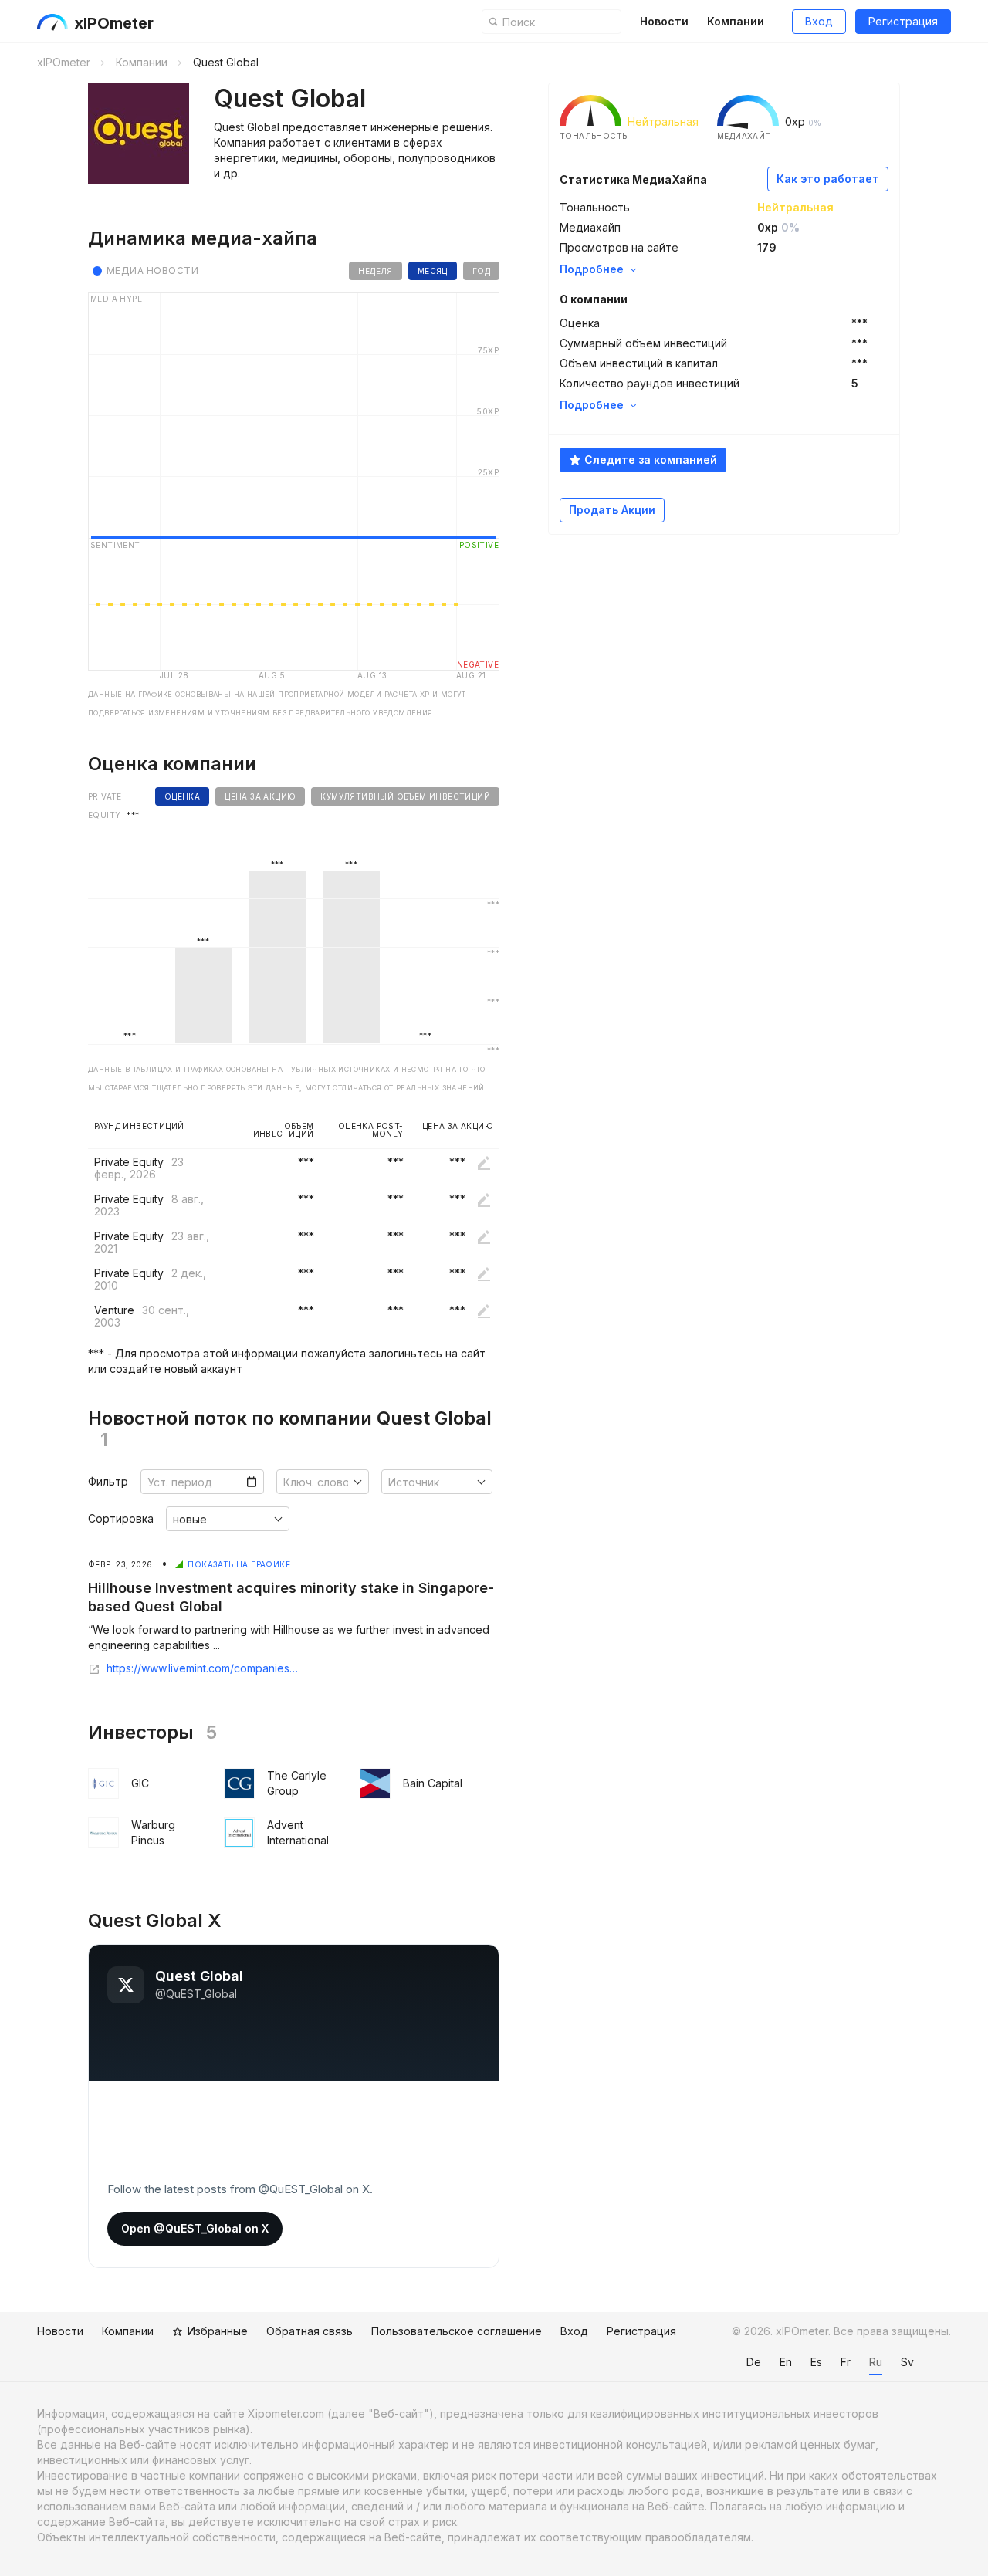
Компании (736, 21)
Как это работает (828, 179)
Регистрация (903, 21)
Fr (846, 2362)
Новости (664, 21)
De (754, 2362)
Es (816, 2362)
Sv (907, 2362)
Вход (819, 21)
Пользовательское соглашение (457, 2331)
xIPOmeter (114, 23)
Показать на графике (239, 1564)
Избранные (218, 2331)
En (786, 2362)
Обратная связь (310, 2331)
